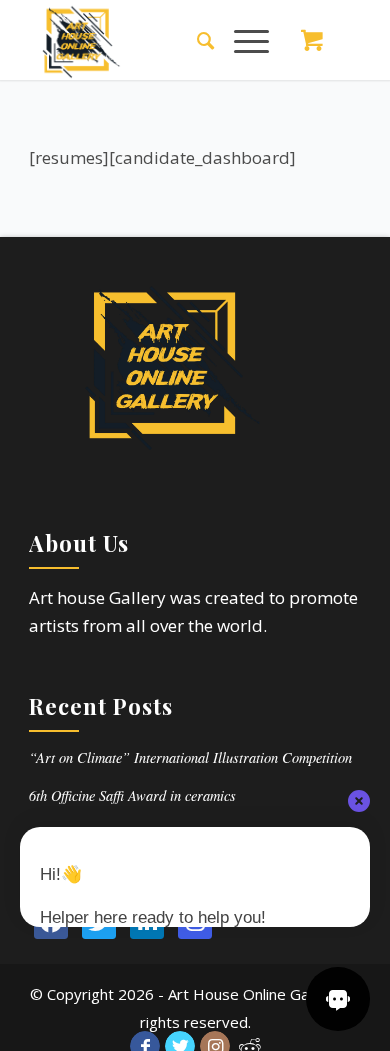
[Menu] (241, 40)
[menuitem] (195, 40)
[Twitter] (99, 922)
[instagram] (195, 922)
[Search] (195, 40)
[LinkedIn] (147, 922)
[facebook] (51, 922)
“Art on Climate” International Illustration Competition (190, 757)
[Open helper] (338, 999)
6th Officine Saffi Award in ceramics (132, 795)
